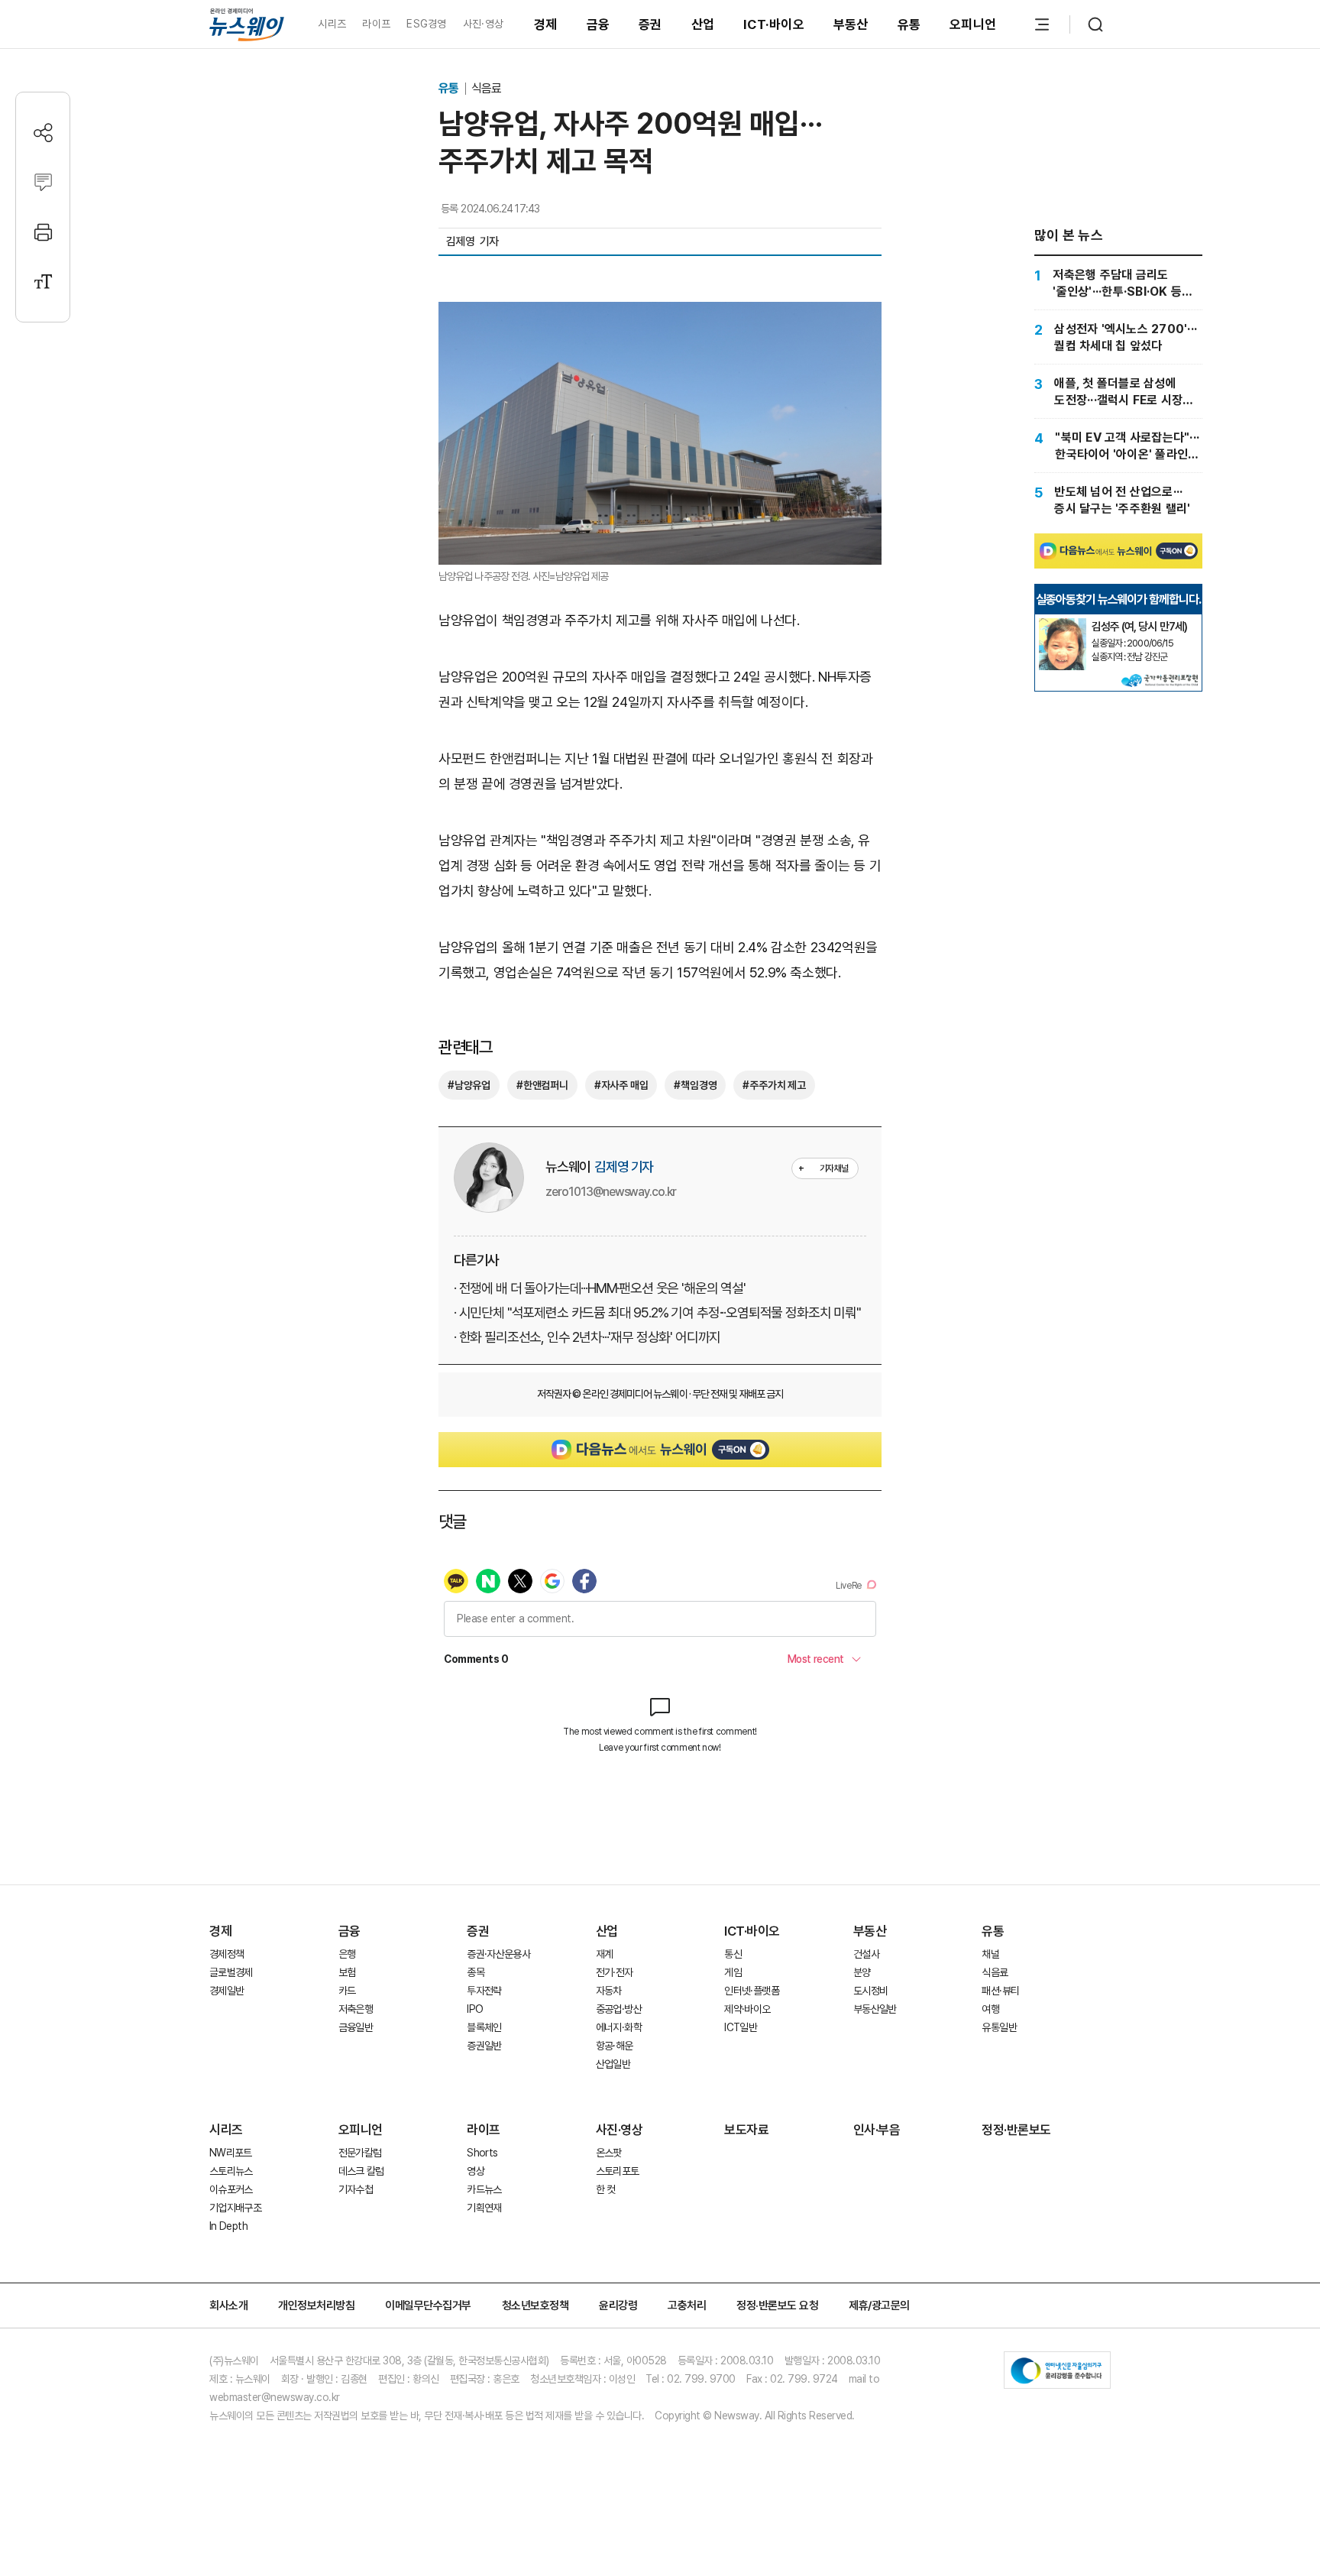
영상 (476, 2171)
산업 (703, 24)
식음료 (486, 88)
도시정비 (870, 1991)
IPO (475, 2009)
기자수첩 (356, 2189)
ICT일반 (741, 2027)
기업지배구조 (235, 2208)
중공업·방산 (619, 2009)
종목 (476, 1972)
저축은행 (356, 2009)
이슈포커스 (231, 2189)
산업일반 (613, 2064)
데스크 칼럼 (361, 2171)
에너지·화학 (619, 2027)
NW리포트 (231, 2153)
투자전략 (484, 1991)
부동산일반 (875, 2009)
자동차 (609, 1991)
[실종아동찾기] (1063, 624)
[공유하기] (43, 133)
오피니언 (973, 24)
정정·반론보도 (1016, 2130)
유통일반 (999, 2027)
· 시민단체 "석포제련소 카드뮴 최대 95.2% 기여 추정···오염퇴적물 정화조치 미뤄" (657, 1312)
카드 (347, 1991)
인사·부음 (877, 2130)
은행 (347, 1954)
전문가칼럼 (360, 2153)
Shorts (482, 2153)
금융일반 (356, 2027)
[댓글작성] (43, 182)
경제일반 (226, 1991)
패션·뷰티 (1000, 1991)
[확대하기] (660, 314)
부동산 (851, 24)
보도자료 (746, 2130)
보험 (347, 1972)
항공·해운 (615, 2046)
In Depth (228, 2226)
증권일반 (484, 2046)
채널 (990, 1954)
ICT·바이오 (774, 24)
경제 (546, 24)
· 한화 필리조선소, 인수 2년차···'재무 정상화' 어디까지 (587, 1337)
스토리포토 (618, 2171)
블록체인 (484, 2027)
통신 (733, 1954)
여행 (990, 2009)
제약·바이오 (747, 2009)
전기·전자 (615, 1972)
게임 (733, 1972)
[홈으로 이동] (247, 24)
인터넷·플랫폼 (752, 1991)
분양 (862, 1972)
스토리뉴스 (231, 2171)
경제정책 (226, 1954)
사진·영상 (483, 24)
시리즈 (332, 24)
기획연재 (484, 2208)
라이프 (376, 24)
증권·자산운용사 (498, 1954)
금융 (599, 24)
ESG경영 (426, 24)
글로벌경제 (231, 1972)
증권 (650, 24)
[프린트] (43, 232)
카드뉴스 (484, 2189)
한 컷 (606, 2189)
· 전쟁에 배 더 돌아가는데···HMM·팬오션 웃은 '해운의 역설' (600, 1288)
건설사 (866, 1954)
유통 (909, 24)
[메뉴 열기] (1042, 24)
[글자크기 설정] (43, 282)
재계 (605, 1954)
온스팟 (609, 2153)
